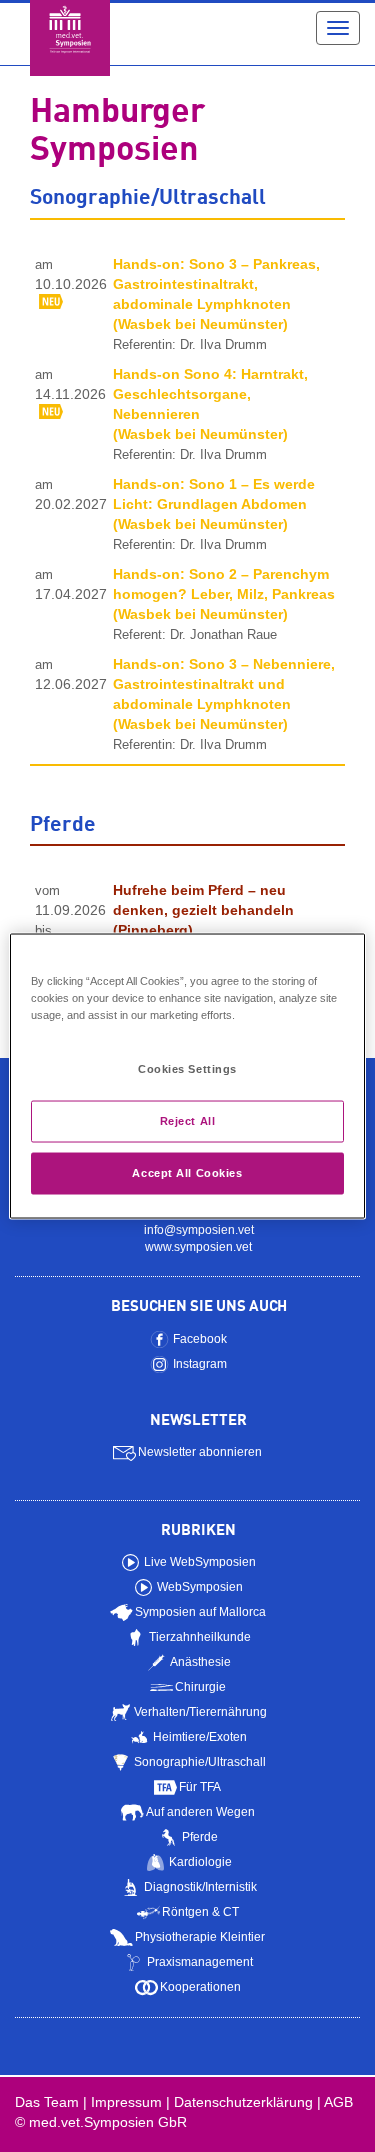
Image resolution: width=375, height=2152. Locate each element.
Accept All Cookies (187, 1173)
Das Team (47, 2102)
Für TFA (200, 1787)
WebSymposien (200, 1587)
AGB (338, 2102)
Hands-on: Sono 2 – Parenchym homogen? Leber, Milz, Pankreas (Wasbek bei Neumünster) (224, 594)
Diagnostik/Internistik (200, 1887)
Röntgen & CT (200, 1912)
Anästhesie (200, 1662)
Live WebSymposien (200, 1562)
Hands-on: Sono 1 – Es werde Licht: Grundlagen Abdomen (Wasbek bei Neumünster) (214, 504)
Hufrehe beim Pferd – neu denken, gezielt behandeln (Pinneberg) (203, 910)
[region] (187, 1076)
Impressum (126, 2102)
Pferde (200, 1837)
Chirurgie (200, 1687)
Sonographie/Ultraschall (200, 1762)
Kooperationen (200, 1987)
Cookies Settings (187, 1069)
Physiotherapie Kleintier (200, 1937)
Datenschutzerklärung (243, 2102)
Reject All (188, 1121)
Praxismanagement (200, 1962)
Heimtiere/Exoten (200, 1737)
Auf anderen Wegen (200, 1812)
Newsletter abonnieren (200, 1452)
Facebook (200, 1339)
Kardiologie (200, 1862)
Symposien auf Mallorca (200, 1612)
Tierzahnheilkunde (200, 1637)
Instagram (200, 1364)
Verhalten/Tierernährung (200, 1712)
